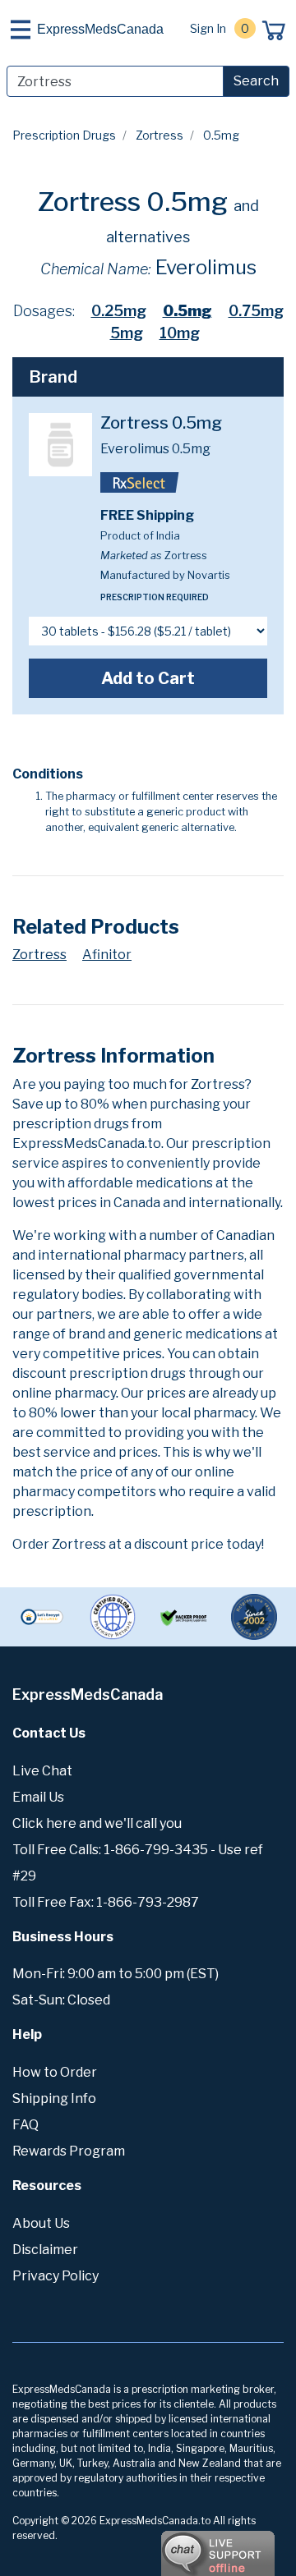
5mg (127, 333)
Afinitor (107, 955)
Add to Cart (148, 678)
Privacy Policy (55, 2276)
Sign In (208, 28)
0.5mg (187, 311)
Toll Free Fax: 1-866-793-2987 (106, 1902)
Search (256, 81)
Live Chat (42, 1771)
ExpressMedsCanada (100, 29)
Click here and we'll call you (97, 1823)
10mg (180, 333)
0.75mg (256, 311)
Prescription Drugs (64, 135)
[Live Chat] (173, 2546)
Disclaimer (45, 2250)
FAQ (25, 2125)
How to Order (55, 2072)
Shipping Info (54, 2098)
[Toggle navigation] (21, 30)
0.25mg (119, 311)
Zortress (160, 135)
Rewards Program (69, 2151)
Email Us (38, 1797)
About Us (41, 2223)
